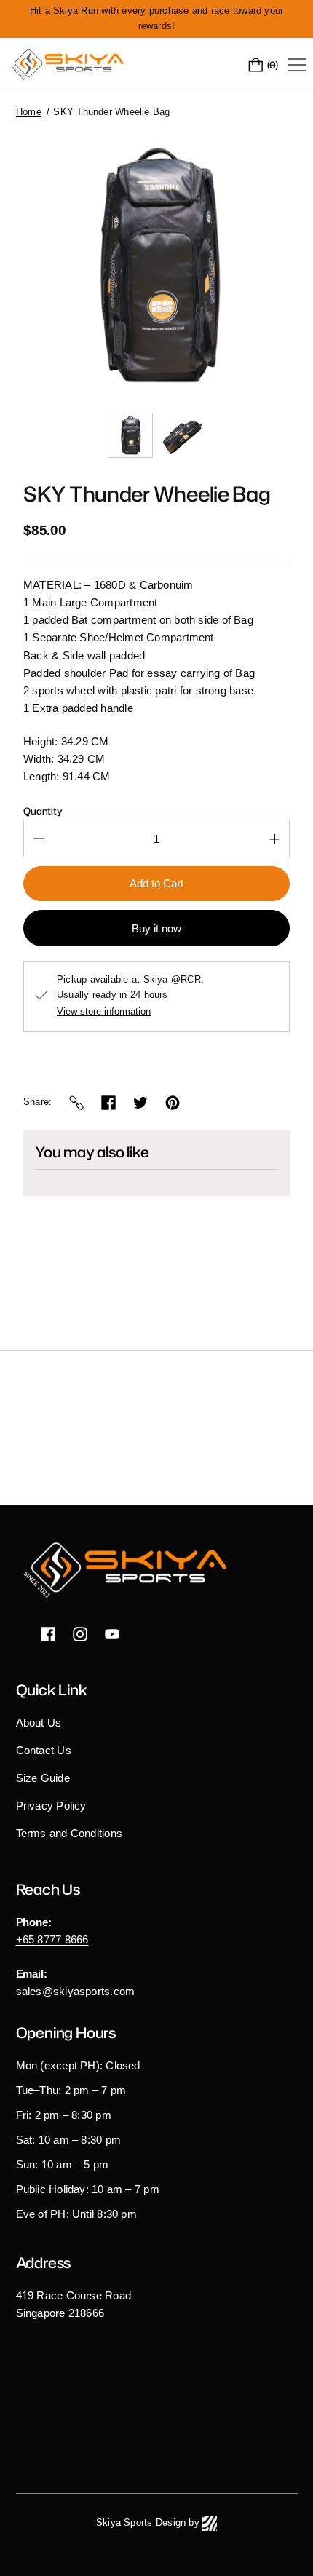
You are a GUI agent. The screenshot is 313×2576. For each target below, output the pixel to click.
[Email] (76, 1103)
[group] (130, 435)
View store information (104, 1012)
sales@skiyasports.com (76, 1991)
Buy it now (156, 928)
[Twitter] (140, 1103)
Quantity (43, 811)
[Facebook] (108, 1103)
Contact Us (44, 1750)
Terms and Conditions (70, 1833)
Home (29, 112)
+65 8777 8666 (52, 1939)
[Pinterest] (173, 1103)
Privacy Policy (51, 1806)
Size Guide (43, 1778)
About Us (39, 1723)
